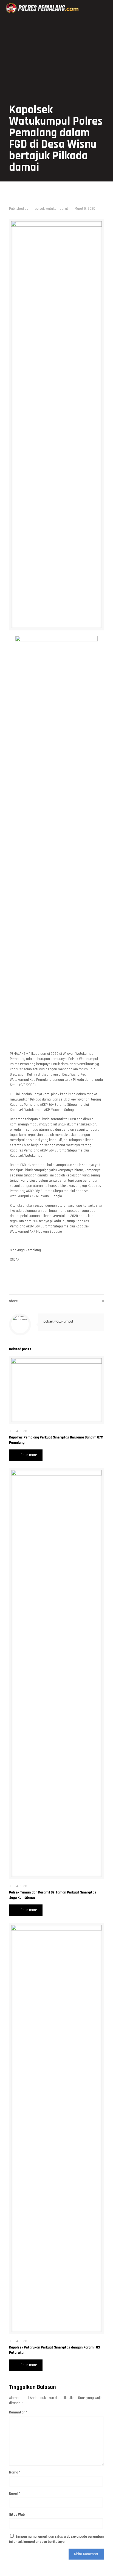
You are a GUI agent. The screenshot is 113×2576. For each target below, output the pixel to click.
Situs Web (17, 2515)
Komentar (18, 2412)
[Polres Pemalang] (43, 8)
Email (15, 2493)
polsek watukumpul (50, 209)
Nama (15, 2472)
